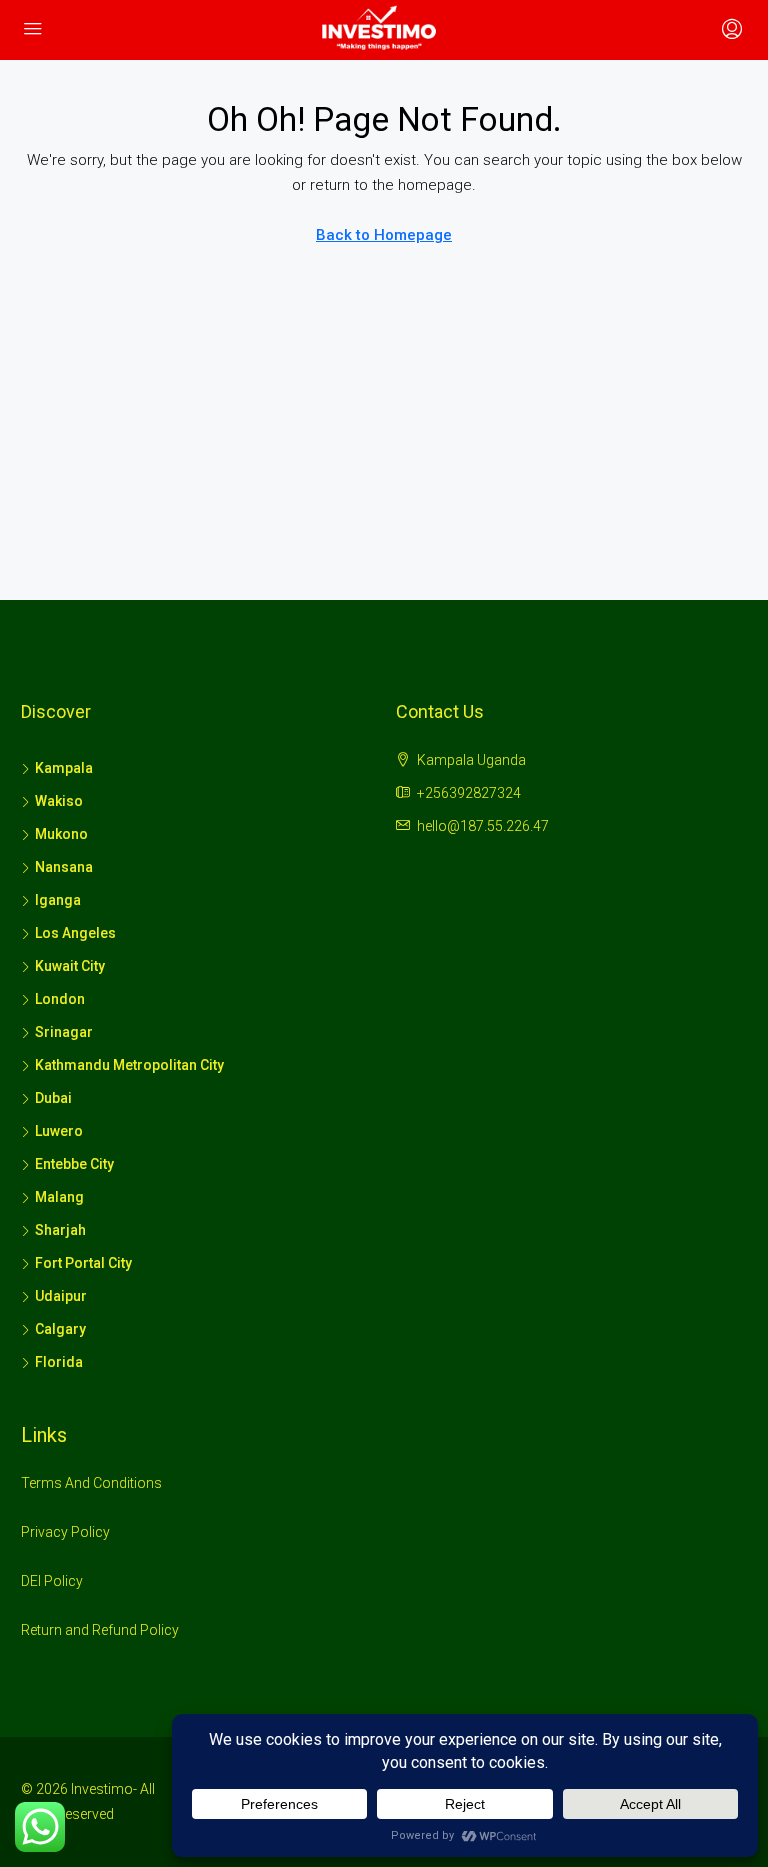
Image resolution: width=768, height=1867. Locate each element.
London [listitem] (60, 999)
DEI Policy (52, 1581)
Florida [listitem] (59, 1362)
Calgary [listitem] (60, 1329)
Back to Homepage (384, 235)
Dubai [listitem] (53, 1098)
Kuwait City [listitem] (70, 966)
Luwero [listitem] (59, 1131)
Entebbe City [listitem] (74, 1164)
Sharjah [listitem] (60, 1230)
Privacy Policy (65, 1532)
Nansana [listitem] (64, 867)
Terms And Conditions (91, 1483)
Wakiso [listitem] (59, 801)
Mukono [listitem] (61, 834)
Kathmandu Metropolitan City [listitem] (129, 1065)
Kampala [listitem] (64, 768)
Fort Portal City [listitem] (83, 1263)
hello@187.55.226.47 (483, 826)
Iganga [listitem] (58, 900)
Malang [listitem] (59, 1197)
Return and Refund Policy (100, 1630)
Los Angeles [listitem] (75, 933)
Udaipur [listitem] (61, 1296)
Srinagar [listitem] (64, 1032)
